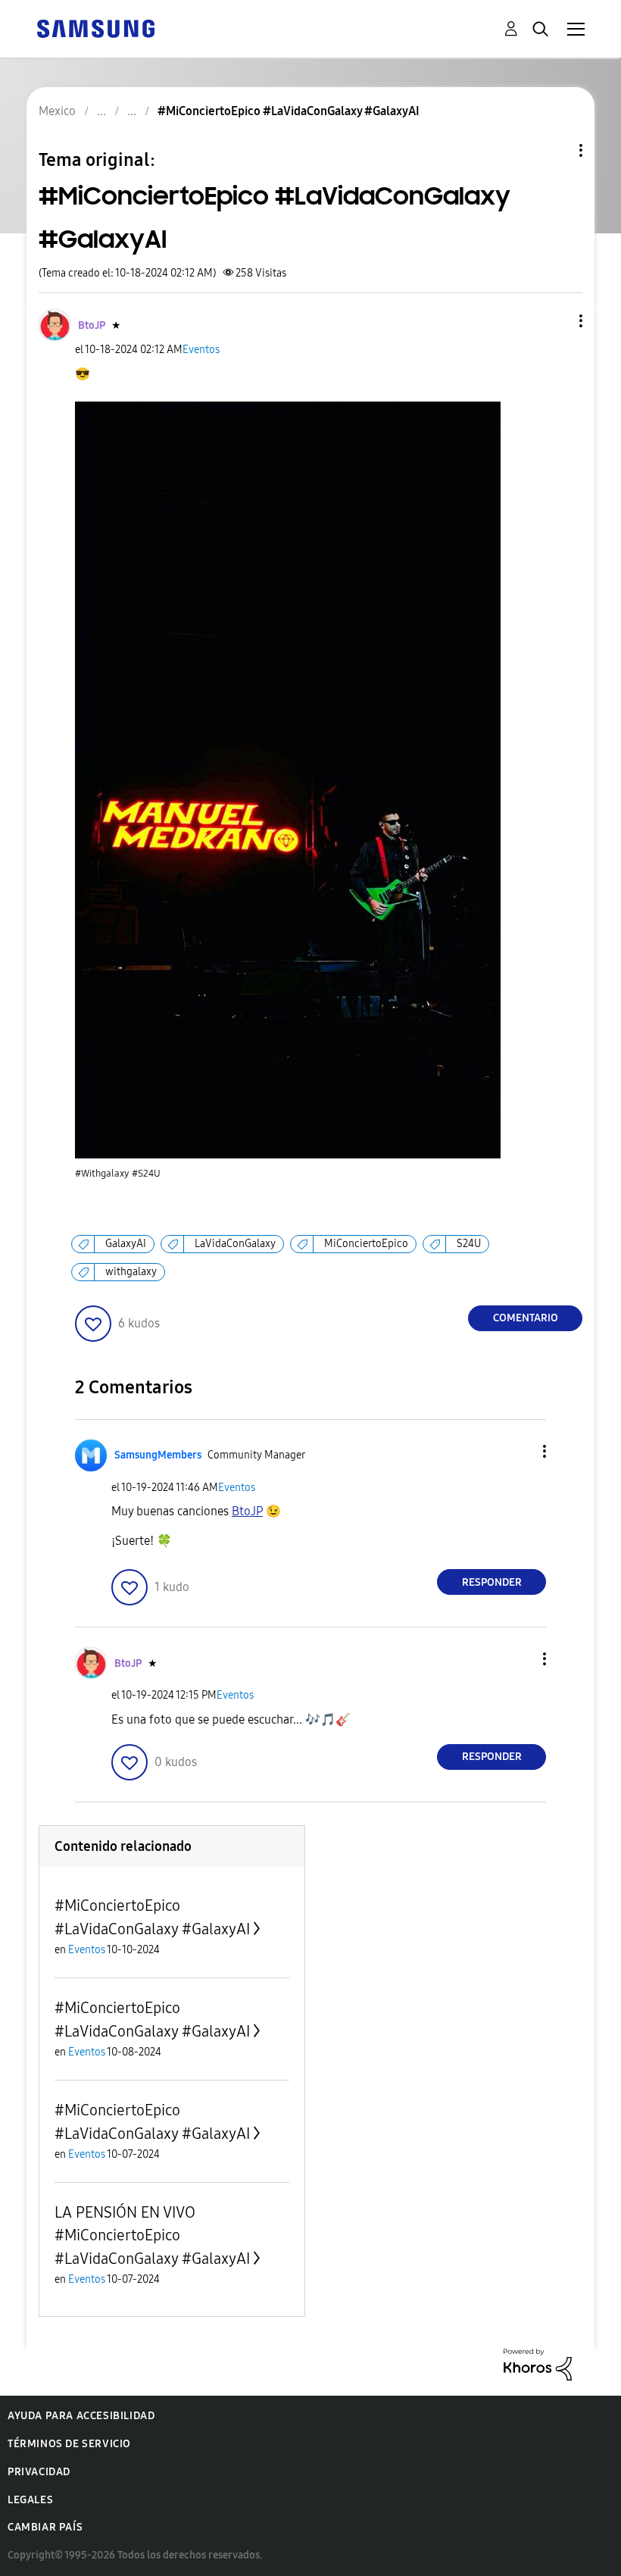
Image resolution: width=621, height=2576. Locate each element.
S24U (469, 1244)
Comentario (526, 1318)
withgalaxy (131, 1272)
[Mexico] (95, 28)
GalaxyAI (126, 1244)
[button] (556, 321)
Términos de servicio (69, 2444)
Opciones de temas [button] (555, 150)
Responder (492, 1582)
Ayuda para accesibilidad (81, 2416)
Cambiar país (45, 2527)
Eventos (201, 350)
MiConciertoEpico (366, 1244)
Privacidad (39, 2472)
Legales (30, 2500)
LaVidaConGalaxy (235, 1244)
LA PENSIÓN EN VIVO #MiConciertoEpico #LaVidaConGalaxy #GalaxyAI (152, 2235)
